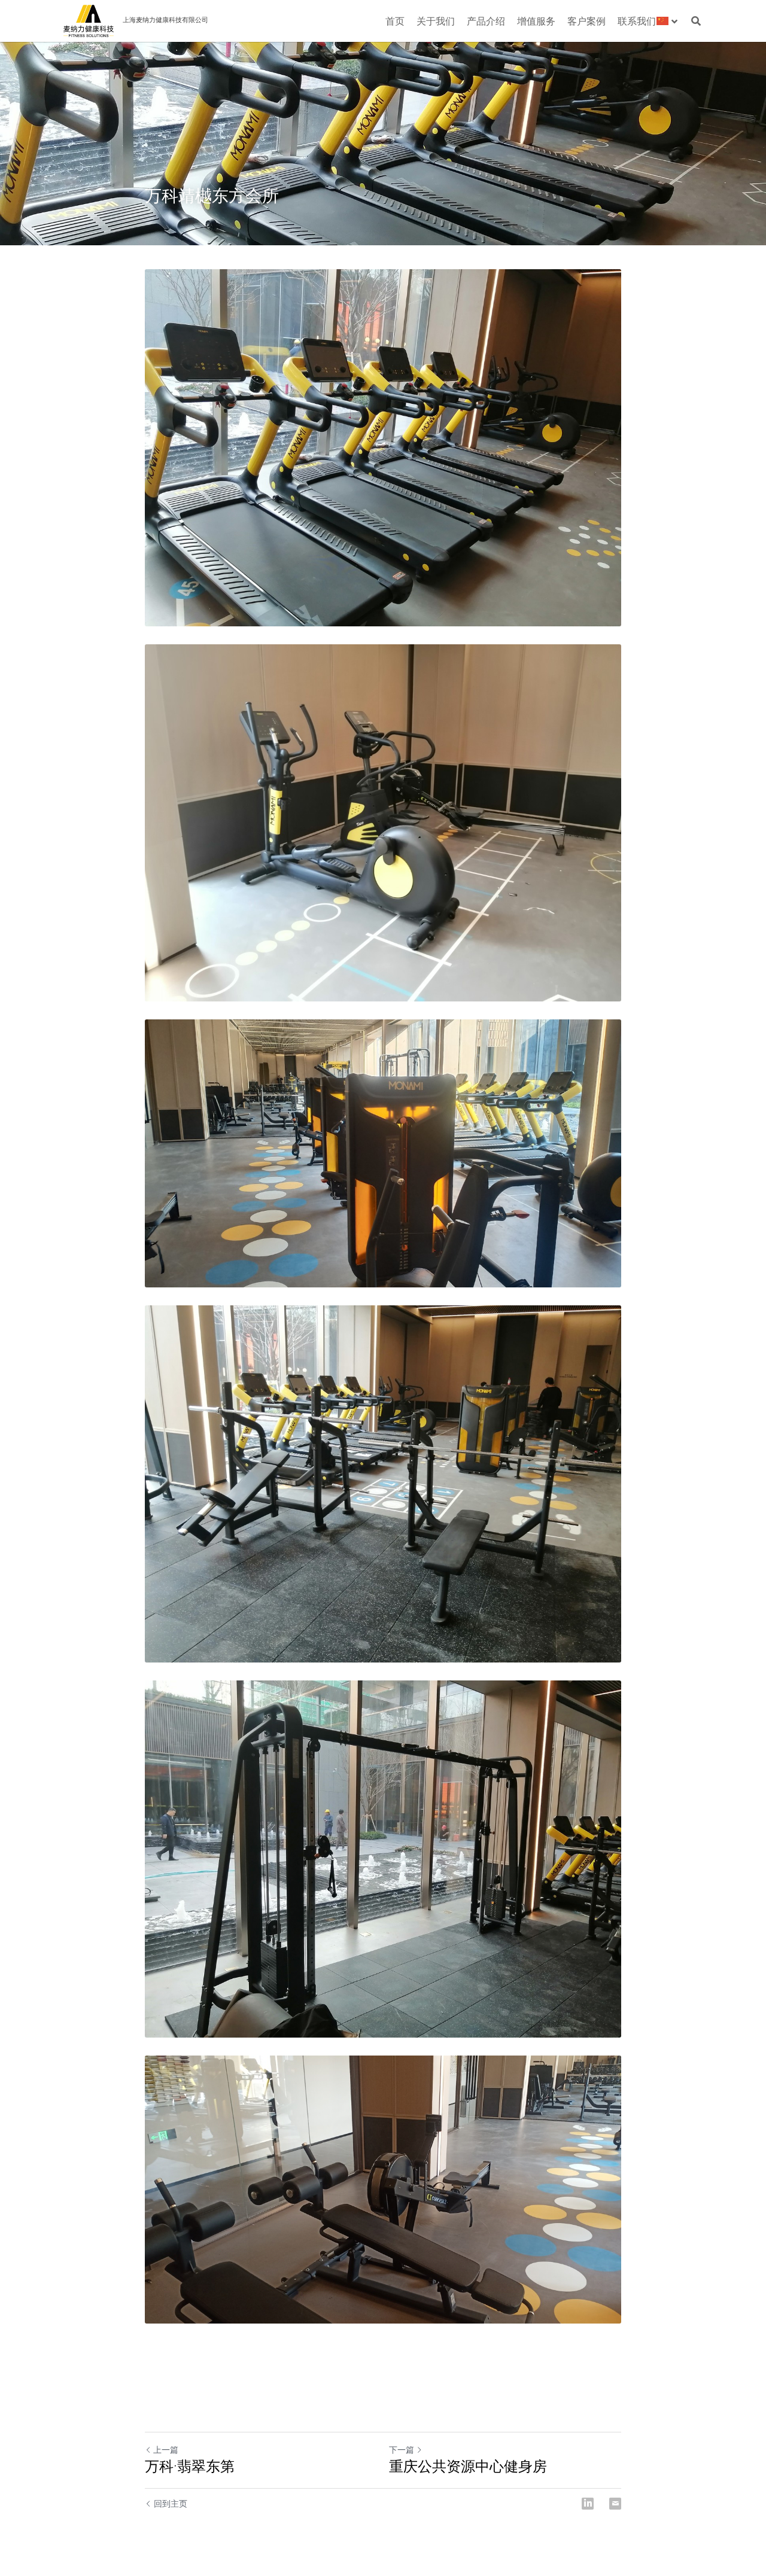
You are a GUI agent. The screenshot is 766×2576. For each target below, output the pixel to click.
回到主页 (171, 2503)
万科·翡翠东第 (190, 2466)
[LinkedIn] (588, 2504)
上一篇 (166, 2449)
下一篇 (402, 2449)
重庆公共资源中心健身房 (468, 2466)
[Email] (615, 2504)
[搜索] (696, 21)
